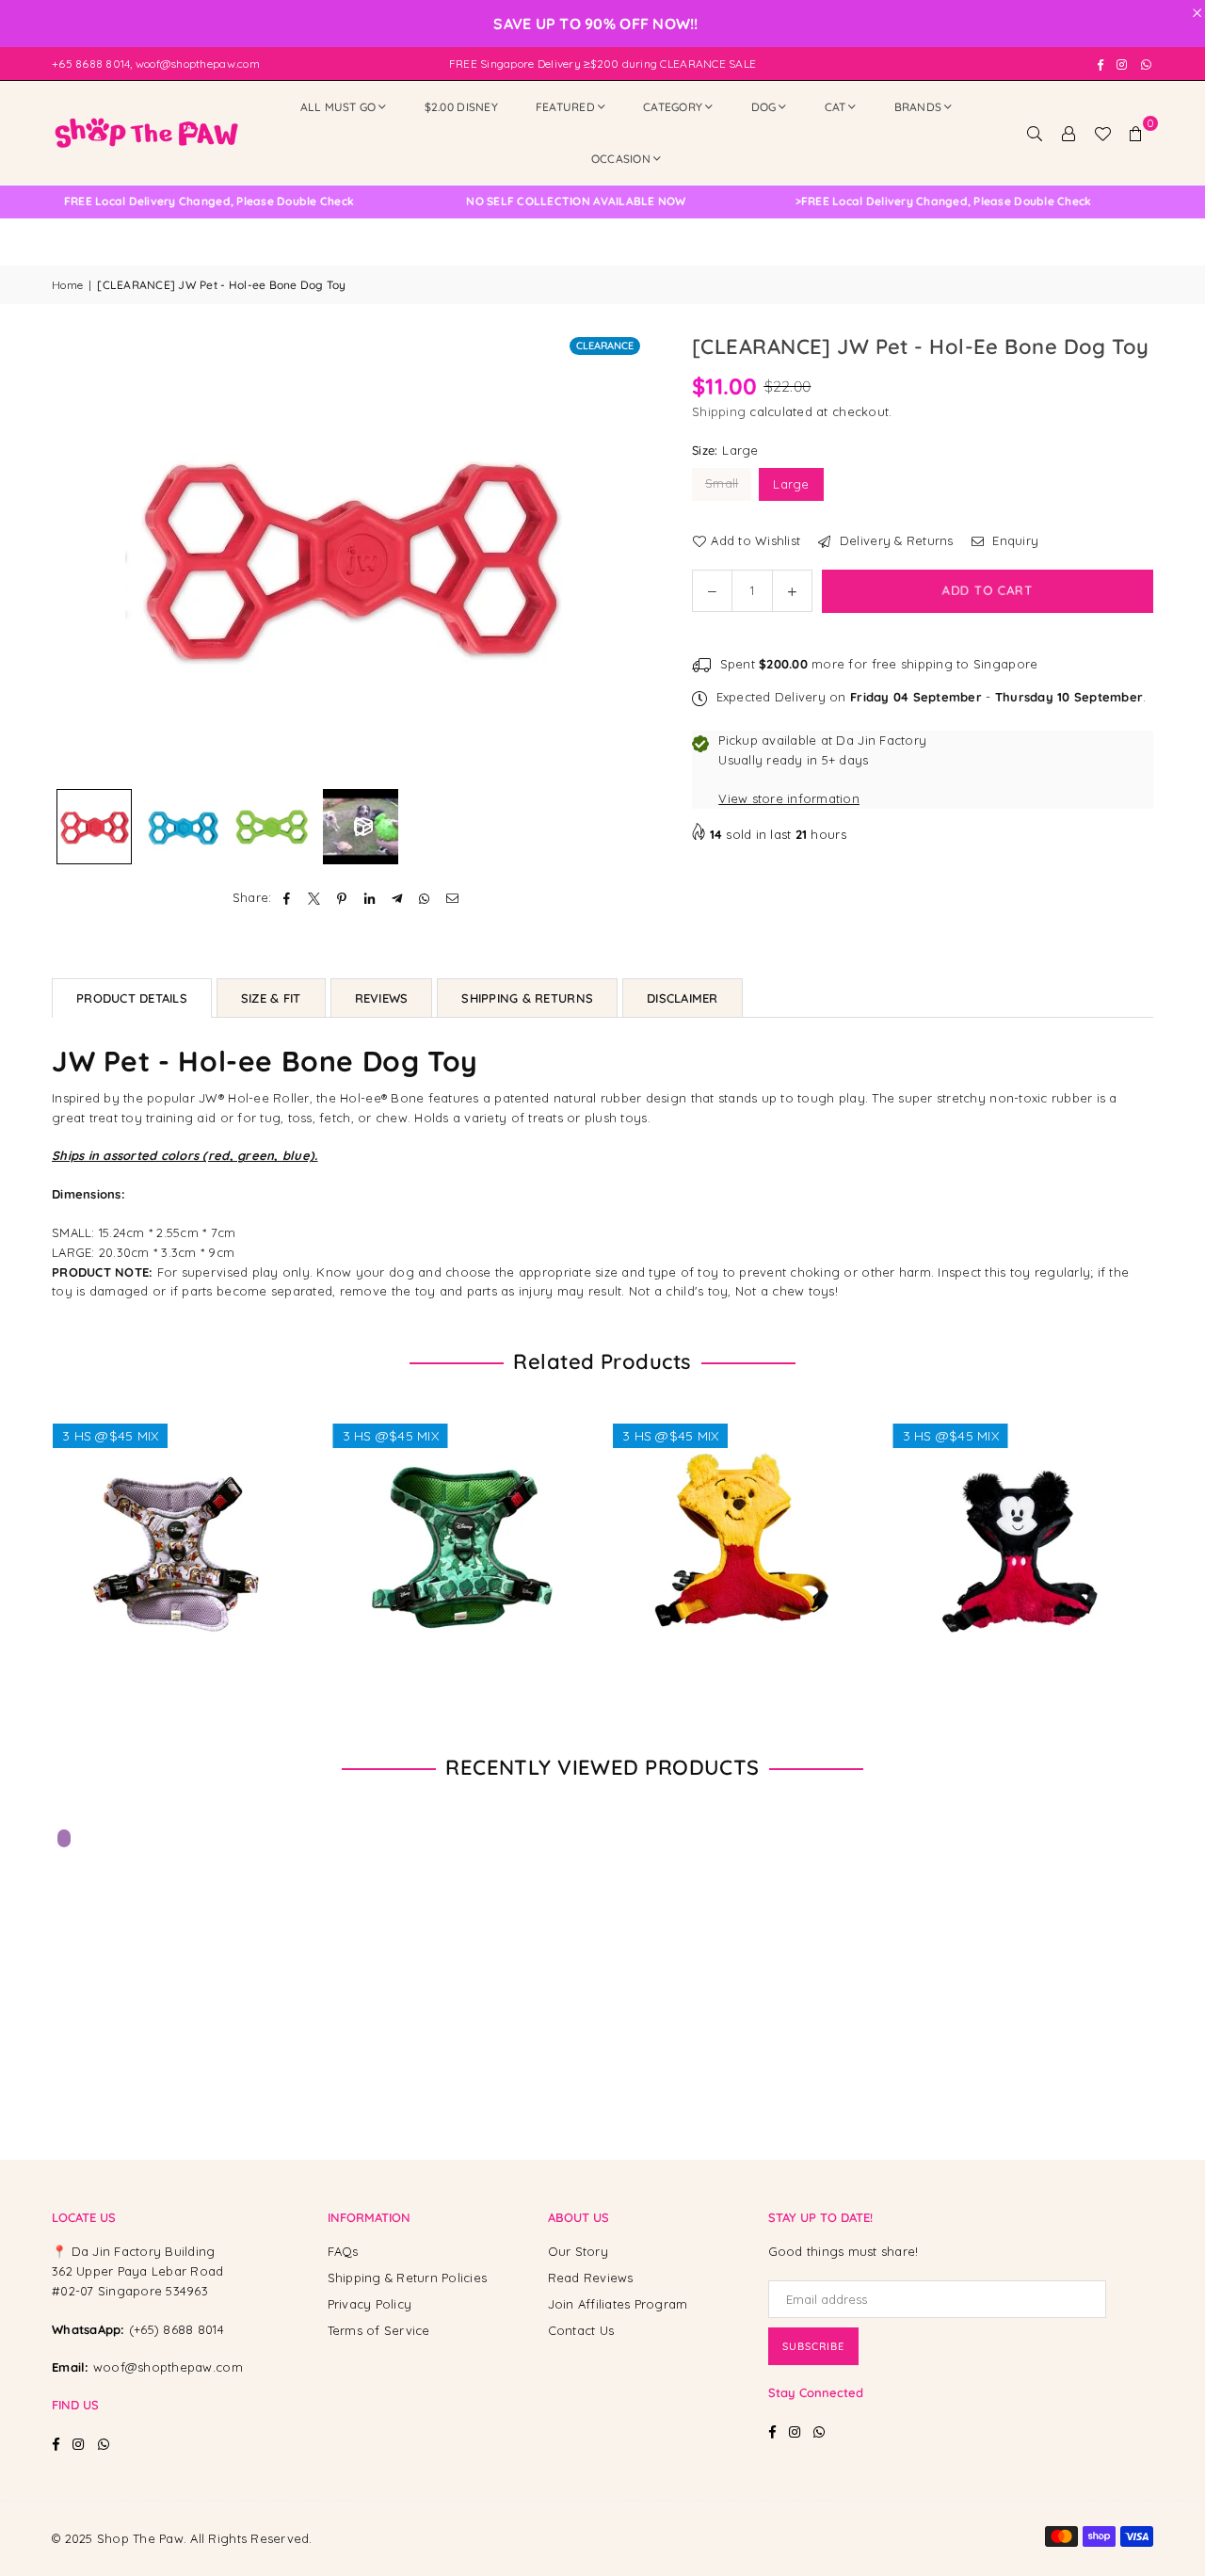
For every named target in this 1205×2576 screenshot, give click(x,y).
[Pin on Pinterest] (342, 898)
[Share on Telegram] (398, 898)
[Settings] (1068, 133)
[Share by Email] (452, 898)
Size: (725, 450)
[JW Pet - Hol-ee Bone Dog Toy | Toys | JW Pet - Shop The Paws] (94, 827)
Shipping (719, 411)
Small (722, 483)
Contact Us (581, 2330)
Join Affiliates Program (618, 2304)
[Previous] (78, 556)
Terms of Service (379, 2330)
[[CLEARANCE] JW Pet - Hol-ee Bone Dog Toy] (361, 827)
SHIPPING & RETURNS (527, 998)
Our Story (578, 2251)
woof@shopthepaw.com (168, 2367)
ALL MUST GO (338, 107)
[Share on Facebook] (288, 898)
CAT (835, 107)
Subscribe (813, 2346)
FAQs (343, 2251)
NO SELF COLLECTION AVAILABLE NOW (542, 201)
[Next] (619, 556)
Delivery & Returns (894, 540)
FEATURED (565, 107)
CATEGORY (673, 107)
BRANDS (918, 107)
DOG (764, 107)
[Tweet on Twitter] (315, 898)
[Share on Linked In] (370, 898)
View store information (789, 798)
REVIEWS (382, 998)
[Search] (1035, 133)
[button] (1136, 133)
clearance (605, 346)
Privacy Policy (370, 2304)
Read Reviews (591, 2278)
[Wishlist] (1102, 133)
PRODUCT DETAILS (132, 998)
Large (791, 484)
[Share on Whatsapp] (425, 898)
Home (67, 285)
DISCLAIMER (683, 998)
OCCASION (621, 159)
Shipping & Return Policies (408, 2278)
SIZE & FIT (271, 998)
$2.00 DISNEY (461, 107)
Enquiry (1013, 540)
